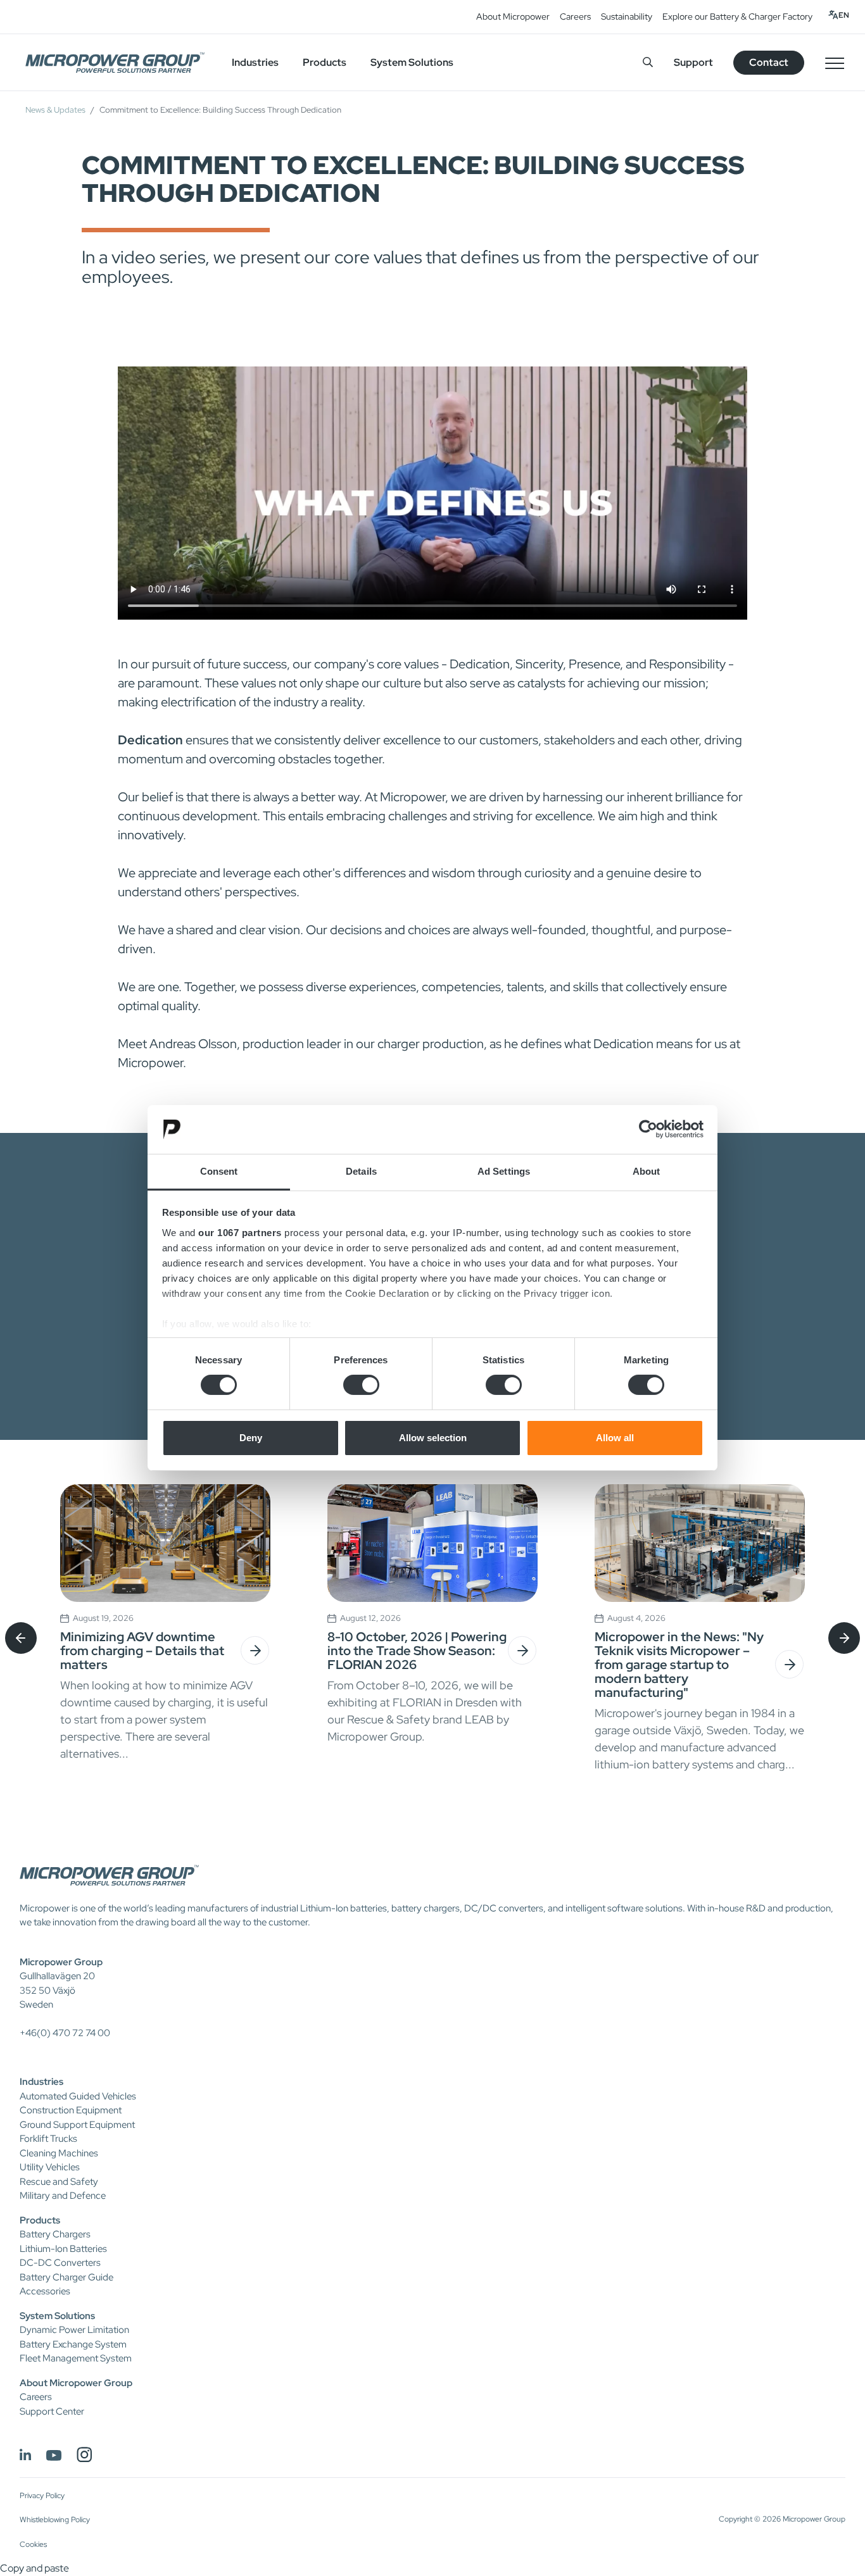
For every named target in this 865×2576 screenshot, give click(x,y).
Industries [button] (255, 62)
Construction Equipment (71, 2110)
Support (693, 62)
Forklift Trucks (48, 2139)
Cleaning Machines (59, 2153)
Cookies (33, 2544)
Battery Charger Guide (66, 2277)
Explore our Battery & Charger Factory (737, 16)
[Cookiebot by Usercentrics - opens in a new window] (648, 1129)
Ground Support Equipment (77, 2125)
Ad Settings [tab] (504, 1171)
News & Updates (55, 110)
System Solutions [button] (412, 62)
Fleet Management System (76, 2358)
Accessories (45, 2291)
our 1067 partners (240, 1233)
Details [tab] (361, 1171)
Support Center (52, 2411)
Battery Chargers (55, 2234)
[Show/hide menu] (835, 63)
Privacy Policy (42, 2496)
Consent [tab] (219, 1171)
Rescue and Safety (59, 2182)
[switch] (361, 1385)
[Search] (648, 62)
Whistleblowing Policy (55, 2520)
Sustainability (627, 16)
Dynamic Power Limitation (74, 2330)
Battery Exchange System (73, 2344)
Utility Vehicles (50, 2167)
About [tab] (647, 1171)
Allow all (615, 1438)
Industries (41, 2082)
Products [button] (325, 62)
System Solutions (57, 2316)
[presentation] (21, 1638)
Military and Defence (63, 2196)
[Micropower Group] (115, 63)
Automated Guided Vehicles (78, 2096)
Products (40, 2220)
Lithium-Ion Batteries (63, 2249)
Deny (251, 1438)
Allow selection (433, 1438)
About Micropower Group (76, 2383)
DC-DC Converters (60, 2263)
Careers (575, 16)
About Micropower (513, 16)
